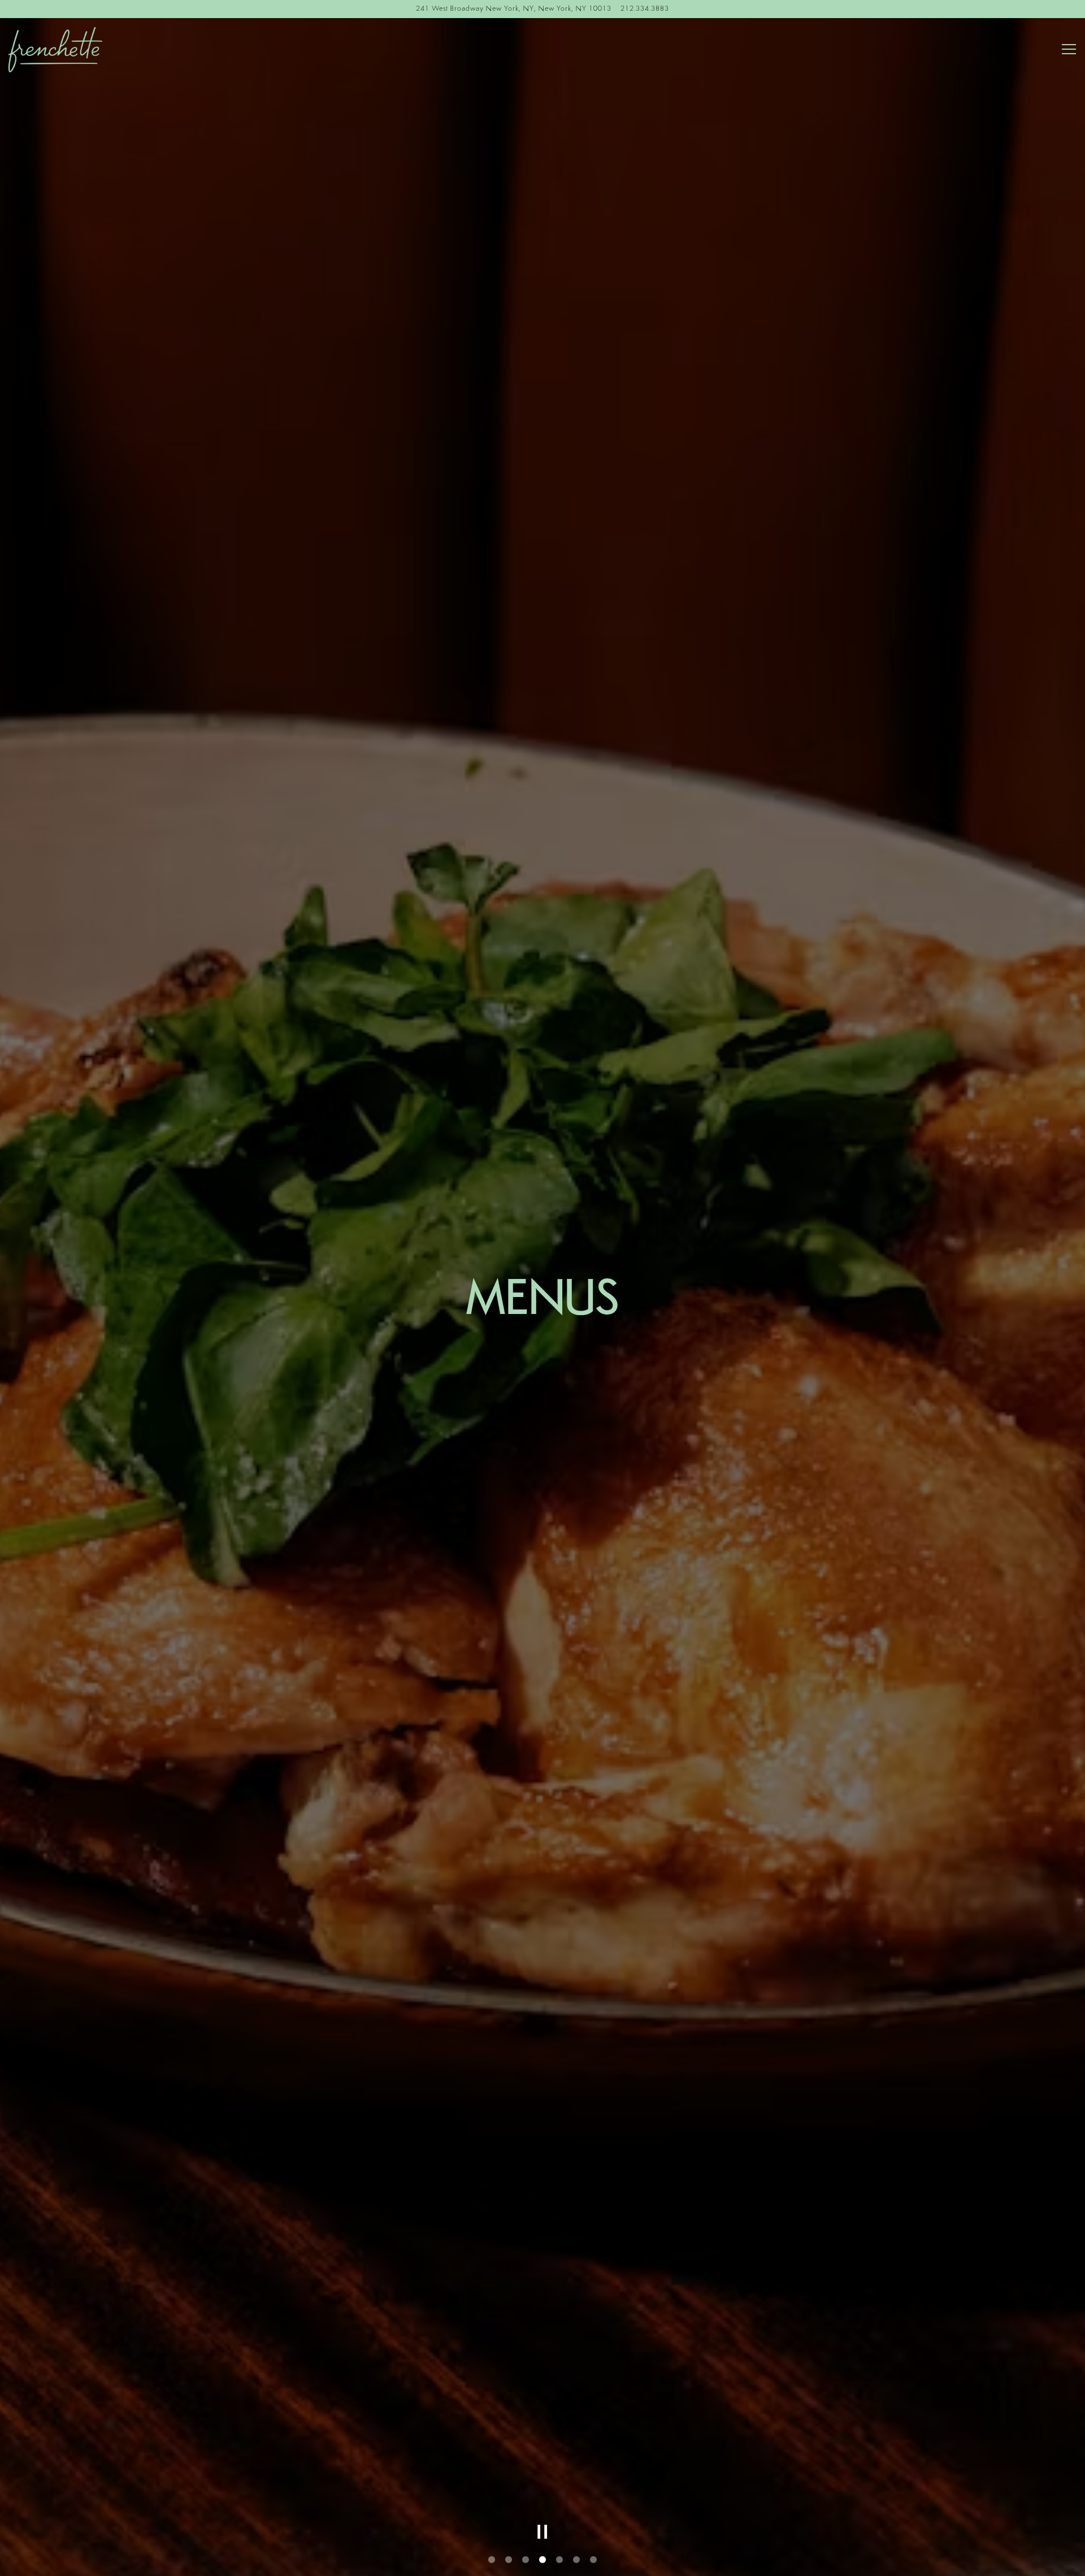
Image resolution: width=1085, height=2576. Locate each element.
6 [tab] (576, 2560)
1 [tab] (492, 2560)
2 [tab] (509, 2560)
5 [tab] (559, 2560)
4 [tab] (542, 2560)
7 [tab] (593, 2560)
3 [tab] (526, 2560)
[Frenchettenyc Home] (93, 50)
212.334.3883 (645, 9)
